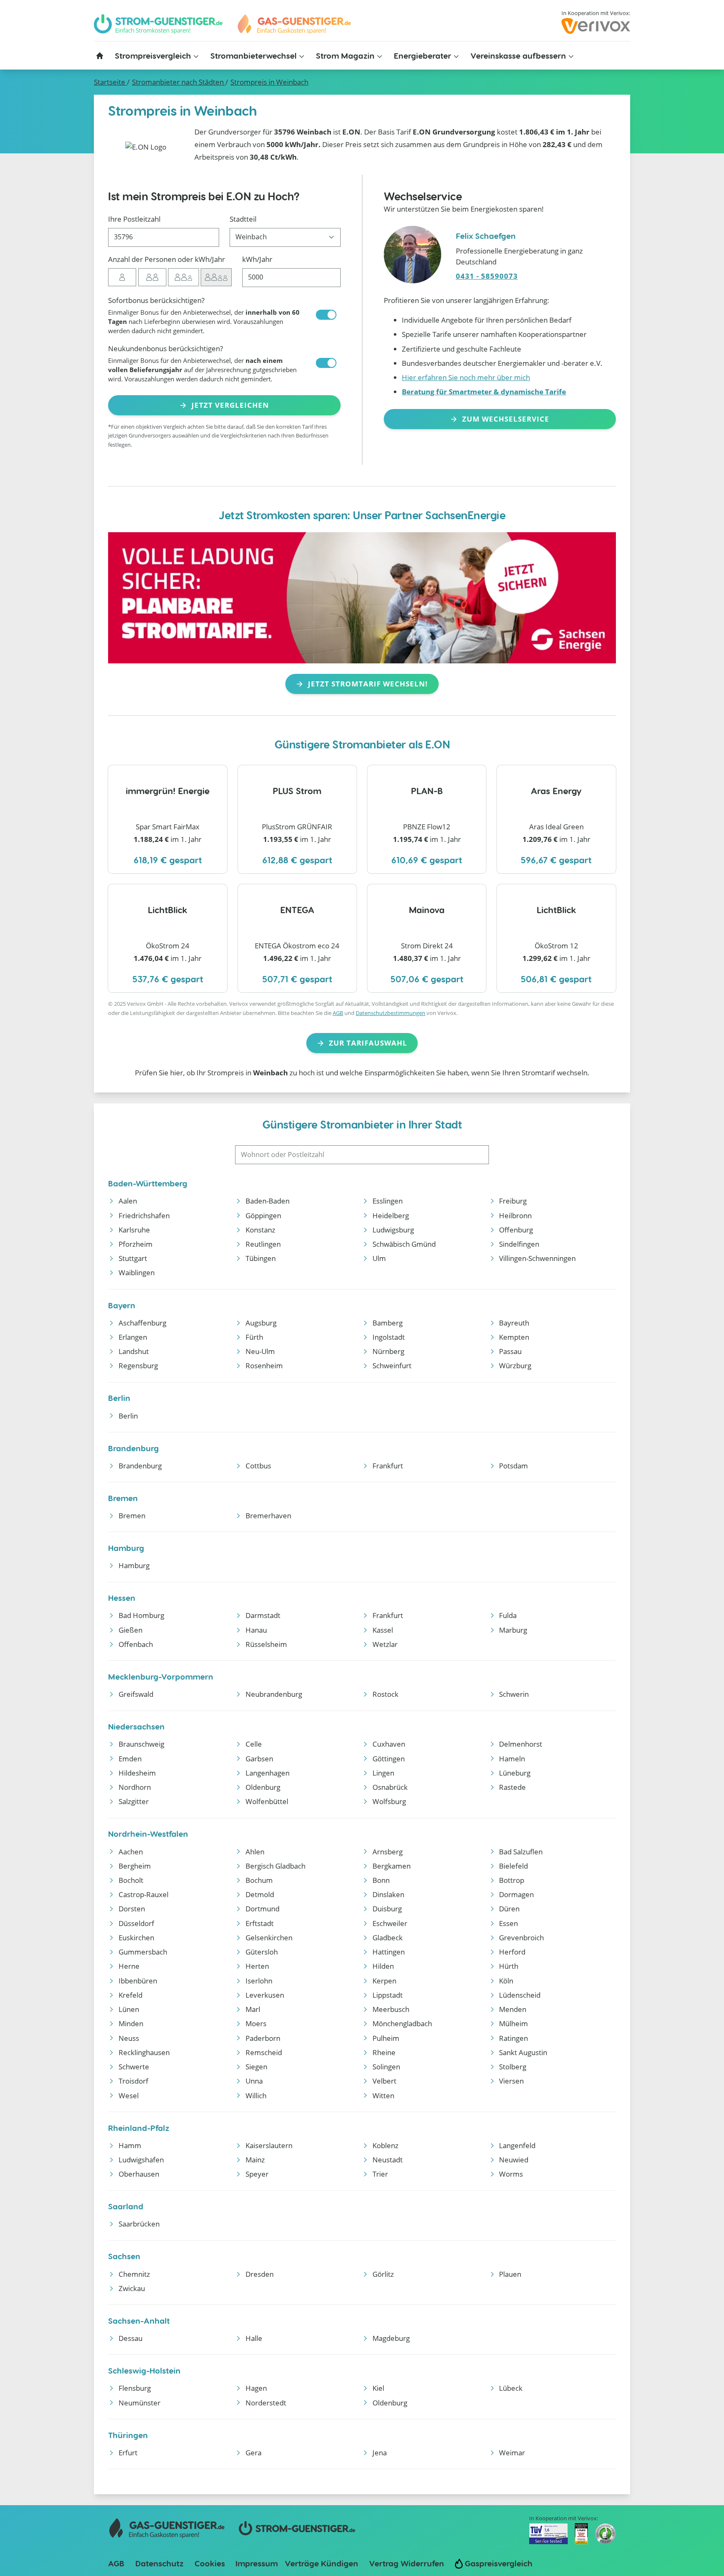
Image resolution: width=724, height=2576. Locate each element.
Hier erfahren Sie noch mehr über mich (466, 377)
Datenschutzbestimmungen (390, 1013)
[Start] (294, 24)
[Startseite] (100, 56)
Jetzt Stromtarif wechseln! (368, 684)
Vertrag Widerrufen (407, 2563)
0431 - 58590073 (487, 276)
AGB (338, 1013)
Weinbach (269, 82)
